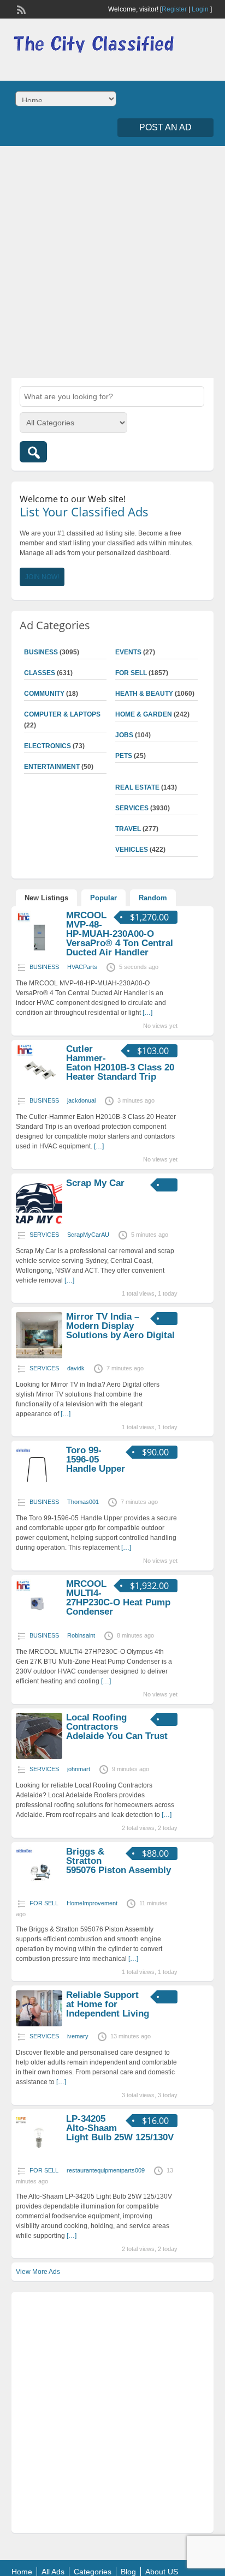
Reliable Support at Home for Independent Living (108, 2004)
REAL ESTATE (137, 787)
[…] (147, 1013)
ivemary (78, 2036)
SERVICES (132, 808)
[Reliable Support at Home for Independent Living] (39, 2024)
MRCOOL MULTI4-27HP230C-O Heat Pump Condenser (118, 1598)
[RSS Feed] (20, 9)
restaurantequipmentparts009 (106, 2170)
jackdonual (81, 1100)
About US (162, 2572)
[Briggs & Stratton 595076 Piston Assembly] (39, 1891)
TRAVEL (128, 829)
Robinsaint (81, 1635)
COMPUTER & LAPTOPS (62, 714)
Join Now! (42, 577)
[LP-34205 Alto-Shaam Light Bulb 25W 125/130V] (39, 2158)
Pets (124, 756)
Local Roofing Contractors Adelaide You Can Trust (117, 1727)
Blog (128, 2572)
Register (174, 9)
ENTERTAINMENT (52, 767)
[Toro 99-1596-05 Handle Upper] (39, 1490)
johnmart (79, 1769)
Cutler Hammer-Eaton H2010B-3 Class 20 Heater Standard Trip (120, 1063)
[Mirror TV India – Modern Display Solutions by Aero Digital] (39, 1356)
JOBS (124, 735)
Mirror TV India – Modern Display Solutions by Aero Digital (120, 1326)
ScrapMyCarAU (88, 1235)
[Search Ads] (33, 452)
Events (128, 652)
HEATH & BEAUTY (144, 694)
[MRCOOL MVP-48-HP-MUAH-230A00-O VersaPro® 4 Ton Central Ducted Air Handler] (39, 955)
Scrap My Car (95, 1183)
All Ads (53, 2572)
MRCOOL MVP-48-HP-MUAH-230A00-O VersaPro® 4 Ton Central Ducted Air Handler (120, 934)
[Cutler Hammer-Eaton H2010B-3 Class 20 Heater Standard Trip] (39, 1088)
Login (200, 9)
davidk (76, 1368)
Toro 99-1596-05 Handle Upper (96, 1459)
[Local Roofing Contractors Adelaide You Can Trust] (39, 1757)
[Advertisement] (112, 261)
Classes (40, 673)
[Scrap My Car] (39, 1223)
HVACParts (82, 967)
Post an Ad (165, 127)
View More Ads (38, 2272)
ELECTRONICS (48, 746)
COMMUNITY (44, 694)
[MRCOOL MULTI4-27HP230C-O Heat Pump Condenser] (39, 1623)
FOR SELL (131, 673)
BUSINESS (41, 652)
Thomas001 (83, 1502)
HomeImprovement (92, 1903)
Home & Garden (144, 714)
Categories (93, 2572)
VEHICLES (132, 850)
